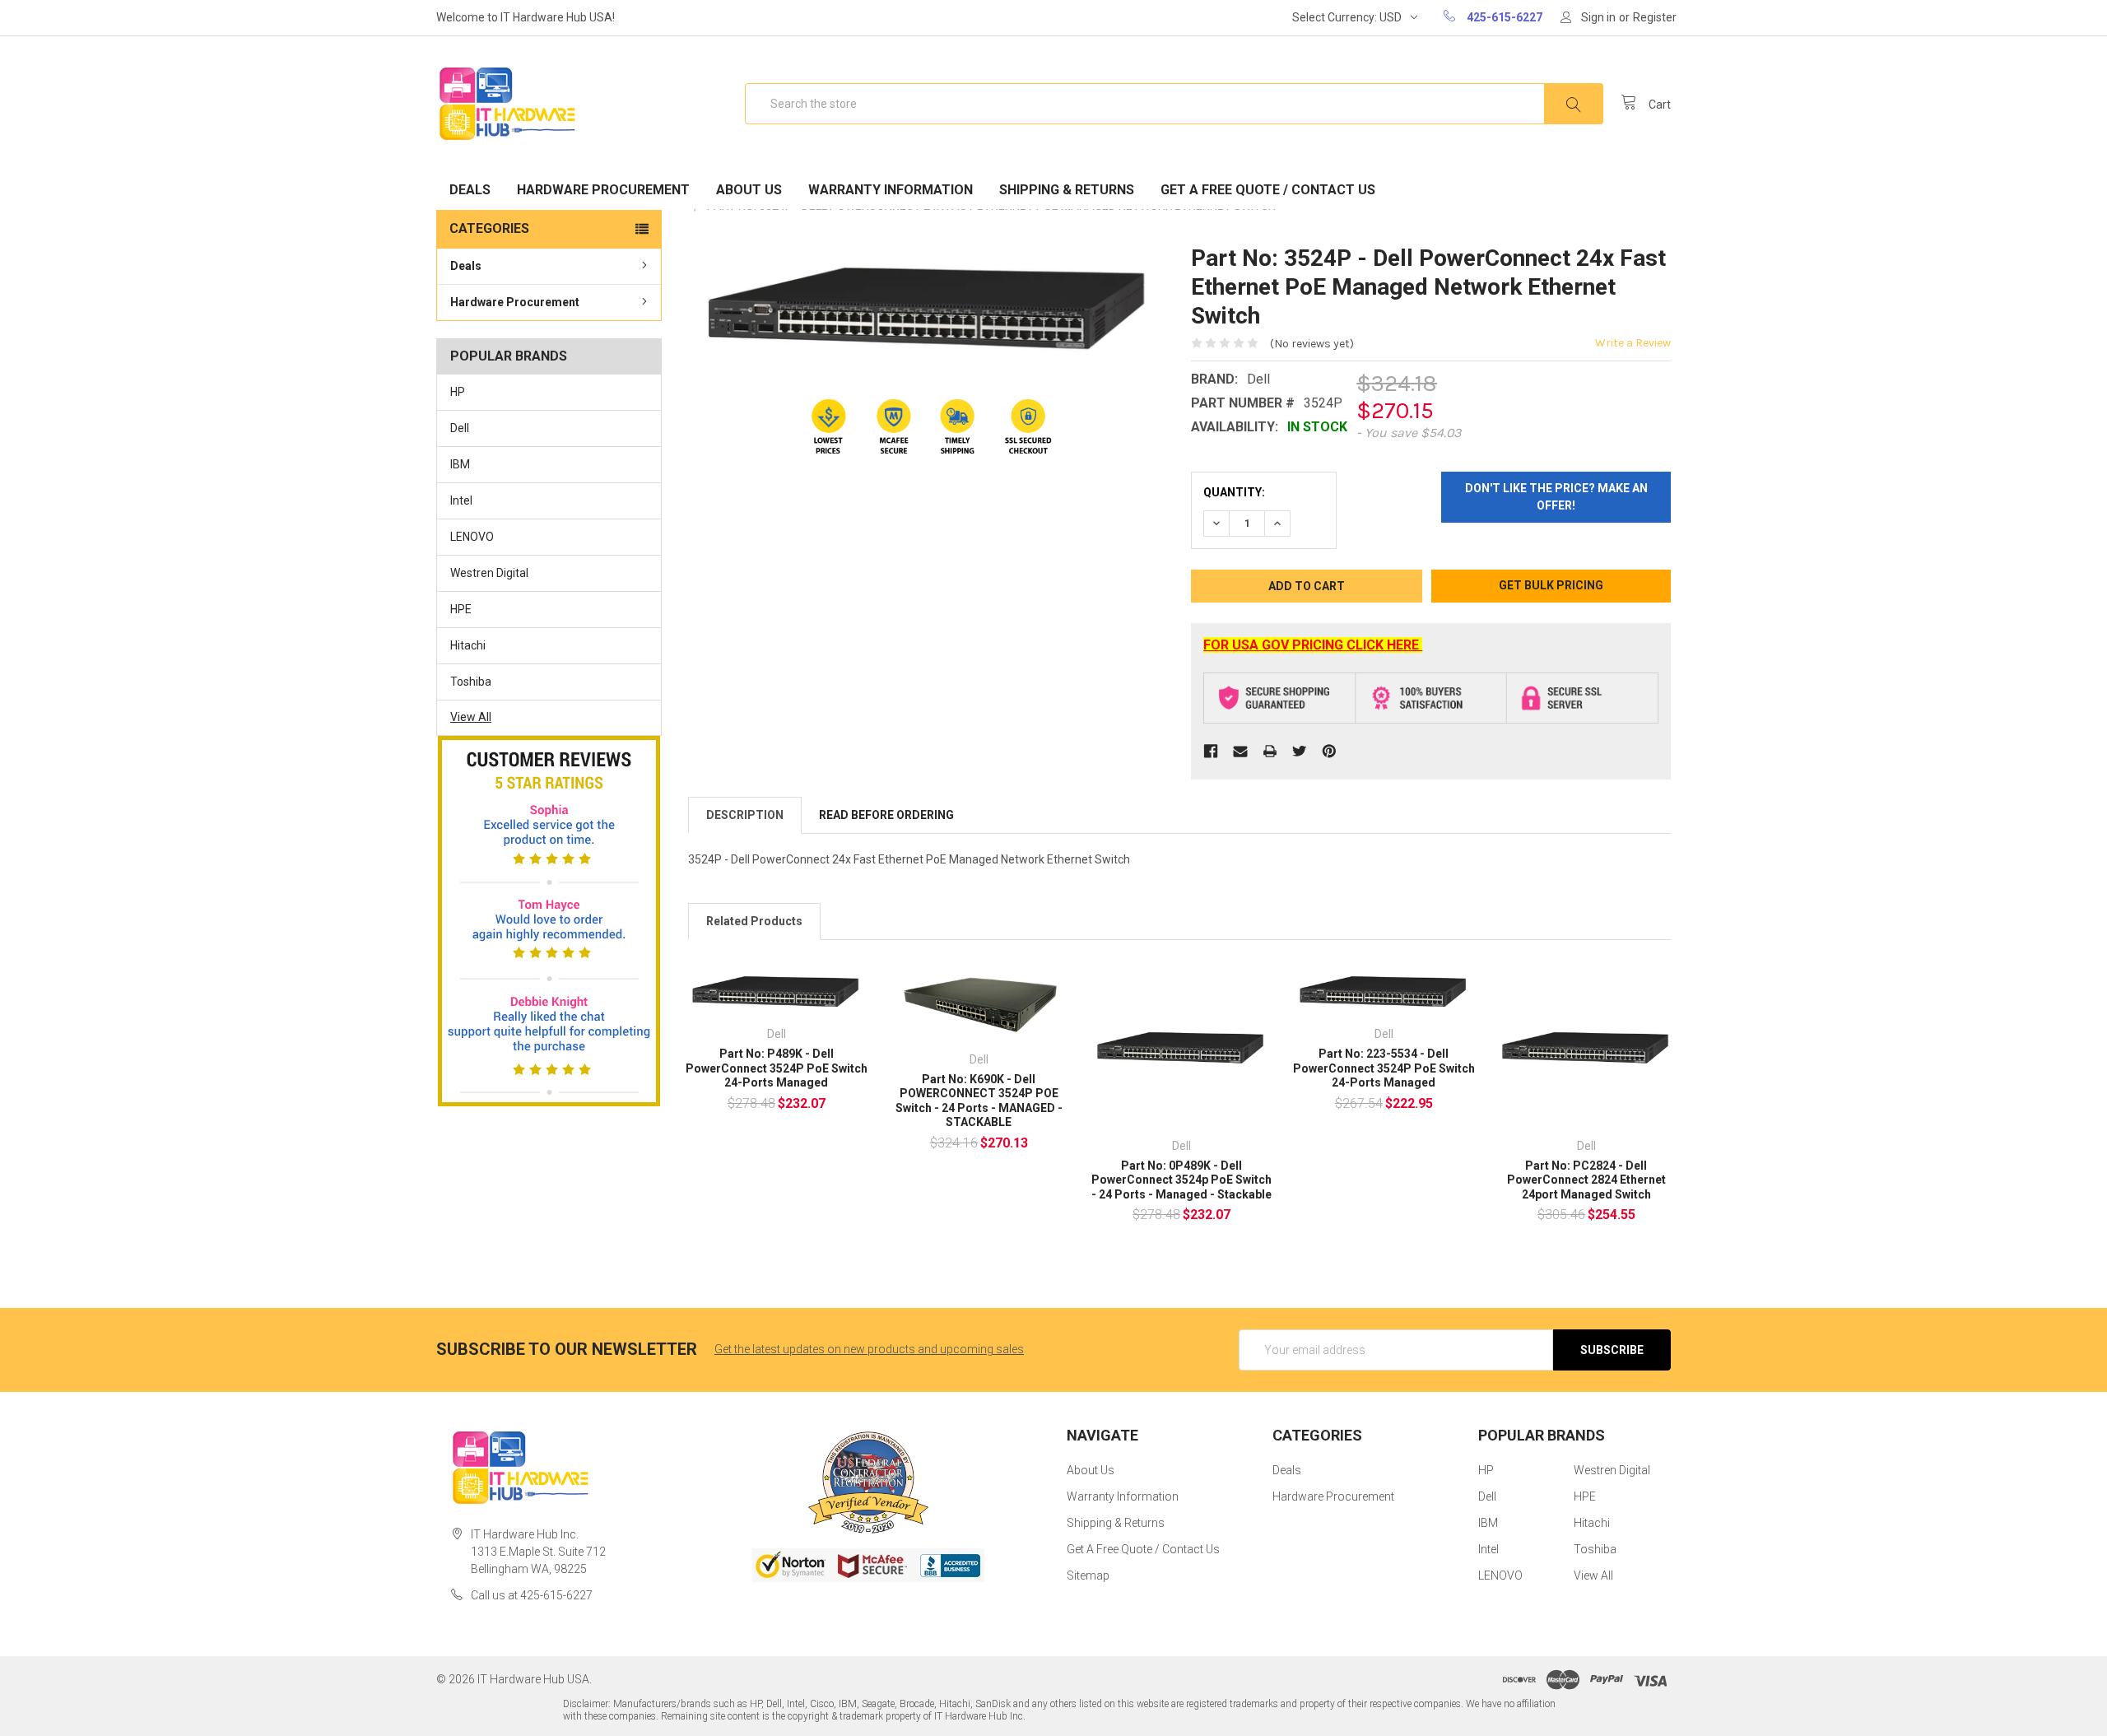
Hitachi (468, 645)
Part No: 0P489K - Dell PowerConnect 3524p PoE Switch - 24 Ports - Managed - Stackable (1181, 1180)
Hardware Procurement (603, 190)
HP (458, 392)
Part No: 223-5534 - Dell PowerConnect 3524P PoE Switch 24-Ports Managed (1384, 1068)
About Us (749, 190)
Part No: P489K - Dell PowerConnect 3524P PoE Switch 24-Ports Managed (777, 1068)
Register (1655, 17)
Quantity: (1234, 492)
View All (471, 717)
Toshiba (471, 682)
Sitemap (1088, 1575)
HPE (461, 609)
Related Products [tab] (754, 921)
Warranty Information (891, 190)
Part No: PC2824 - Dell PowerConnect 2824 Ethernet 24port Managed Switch (1586, 1180)
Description (745, 815)
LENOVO (472, 537)
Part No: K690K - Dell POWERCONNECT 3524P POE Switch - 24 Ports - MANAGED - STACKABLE (979, 1101)
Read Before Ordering (886, 815)
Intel (461, 500)
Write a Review (1633, 343)
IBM (460, 464)
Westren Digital (489, 573)
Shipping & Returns (1067, 190)
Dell (460, 428)
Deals (470, 190)
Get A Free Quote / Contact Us (1268, 190)
